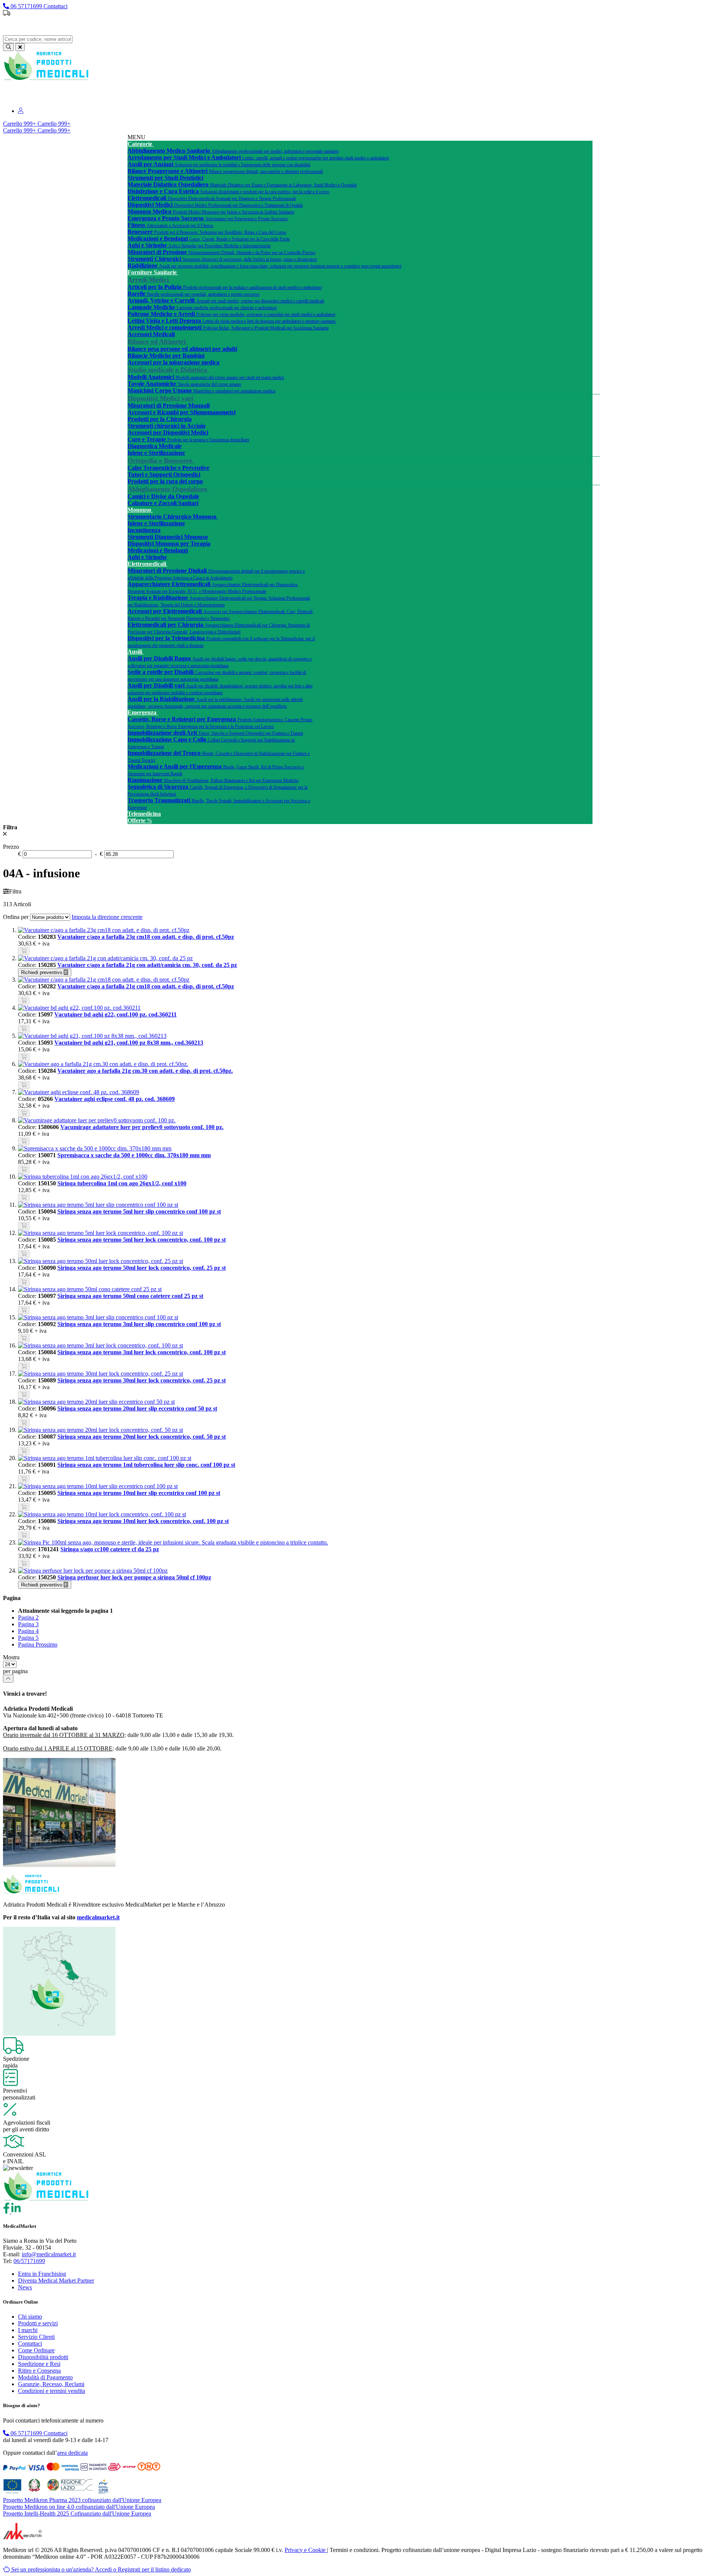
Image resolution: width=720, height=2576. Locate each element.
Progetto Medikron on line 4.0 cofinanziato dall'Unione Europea (79, 2507)
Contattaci (30, 2344)
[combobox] (38, 39)
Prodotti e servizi (38, 2323)
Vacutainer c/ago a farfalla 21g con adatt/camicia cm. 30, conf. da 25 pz (147, 965)
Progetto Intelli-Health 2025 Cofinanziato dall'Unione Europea (77, 2514)
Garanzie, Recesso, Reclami (51, 2384)
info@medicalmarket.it (49, 2254)
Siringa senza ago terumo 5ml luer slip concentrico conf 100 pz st (139, 1211)
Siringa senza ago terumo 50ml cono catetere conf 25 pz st (130, 1296)
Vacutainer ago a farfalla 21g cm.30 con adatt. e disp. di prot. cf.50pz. (145, 1071)
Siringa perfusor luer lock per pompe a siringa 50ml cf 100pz (134, 1577)
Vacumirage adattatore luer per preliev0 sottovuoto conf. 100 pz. (142, 1127)
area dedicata (72, 2453)
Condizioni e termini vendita (52, 2391)
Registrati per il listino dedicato (402, 26)
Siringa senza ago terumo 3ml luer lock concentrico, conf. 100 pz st (142, 1352)
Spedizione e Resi (39, 2364)
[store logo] (46, 79)
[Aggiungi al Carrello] (24, 951)
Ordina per (16, 917)
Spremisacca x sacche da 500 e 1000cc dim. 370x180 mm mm (134, 1155)
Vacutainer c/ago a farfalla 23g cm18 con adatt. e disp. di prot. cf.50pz (146, 937)
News (25, 2287)
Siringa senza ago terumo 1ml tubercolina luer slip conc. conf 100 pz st (146, 1465)
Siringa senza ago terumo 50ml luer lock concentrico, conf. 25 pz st (142, 1268)
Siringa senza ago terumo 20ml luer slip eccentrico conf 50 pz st (137, 1408)
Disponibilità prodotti (43, 2357)
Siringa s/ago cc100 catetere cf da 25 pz (110, 1549)
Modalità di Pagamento (45, 2377)
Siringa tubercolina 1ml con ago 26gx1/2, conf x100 (122, 1183)
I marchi (28, 2330)
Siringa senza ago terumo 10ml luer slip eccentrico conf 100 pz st (139, 1493)
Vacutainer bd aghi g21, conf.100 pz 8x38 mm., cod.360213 (129, 1043)
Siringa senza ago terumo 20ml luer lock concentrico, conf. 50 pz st (142, 1437)
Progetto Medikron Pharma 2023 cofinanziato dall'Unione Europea (82, 2500)
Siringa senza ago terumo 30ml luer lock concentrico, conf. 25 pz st (142, 1380)
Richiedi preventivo (42, 972)
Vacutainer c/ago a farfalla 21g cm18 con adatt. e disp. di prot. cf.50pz (146, 986)
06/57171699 (29, 2261)
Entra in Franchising (42, 2274)
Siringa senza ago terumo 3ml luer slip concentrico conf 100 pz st (139, 1324)
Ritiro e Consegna (39, 2371)
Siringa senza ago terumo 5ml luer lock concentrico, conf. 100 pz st (142, 1240)
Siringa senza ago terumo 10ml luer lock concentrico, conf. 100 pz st (143, 1521)
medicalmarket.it (98, 1917)
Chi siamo (30, 2317)
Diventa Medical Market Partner (56, 2281)
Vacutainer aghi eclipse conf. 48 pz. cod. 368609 (115, 1099)
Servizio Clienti (36, 2337)
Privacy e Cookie (306, 2550)
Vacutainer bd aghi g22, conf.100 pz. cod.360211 (115, 1014)
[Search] (8, 47)
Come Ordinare (36, 2350)
